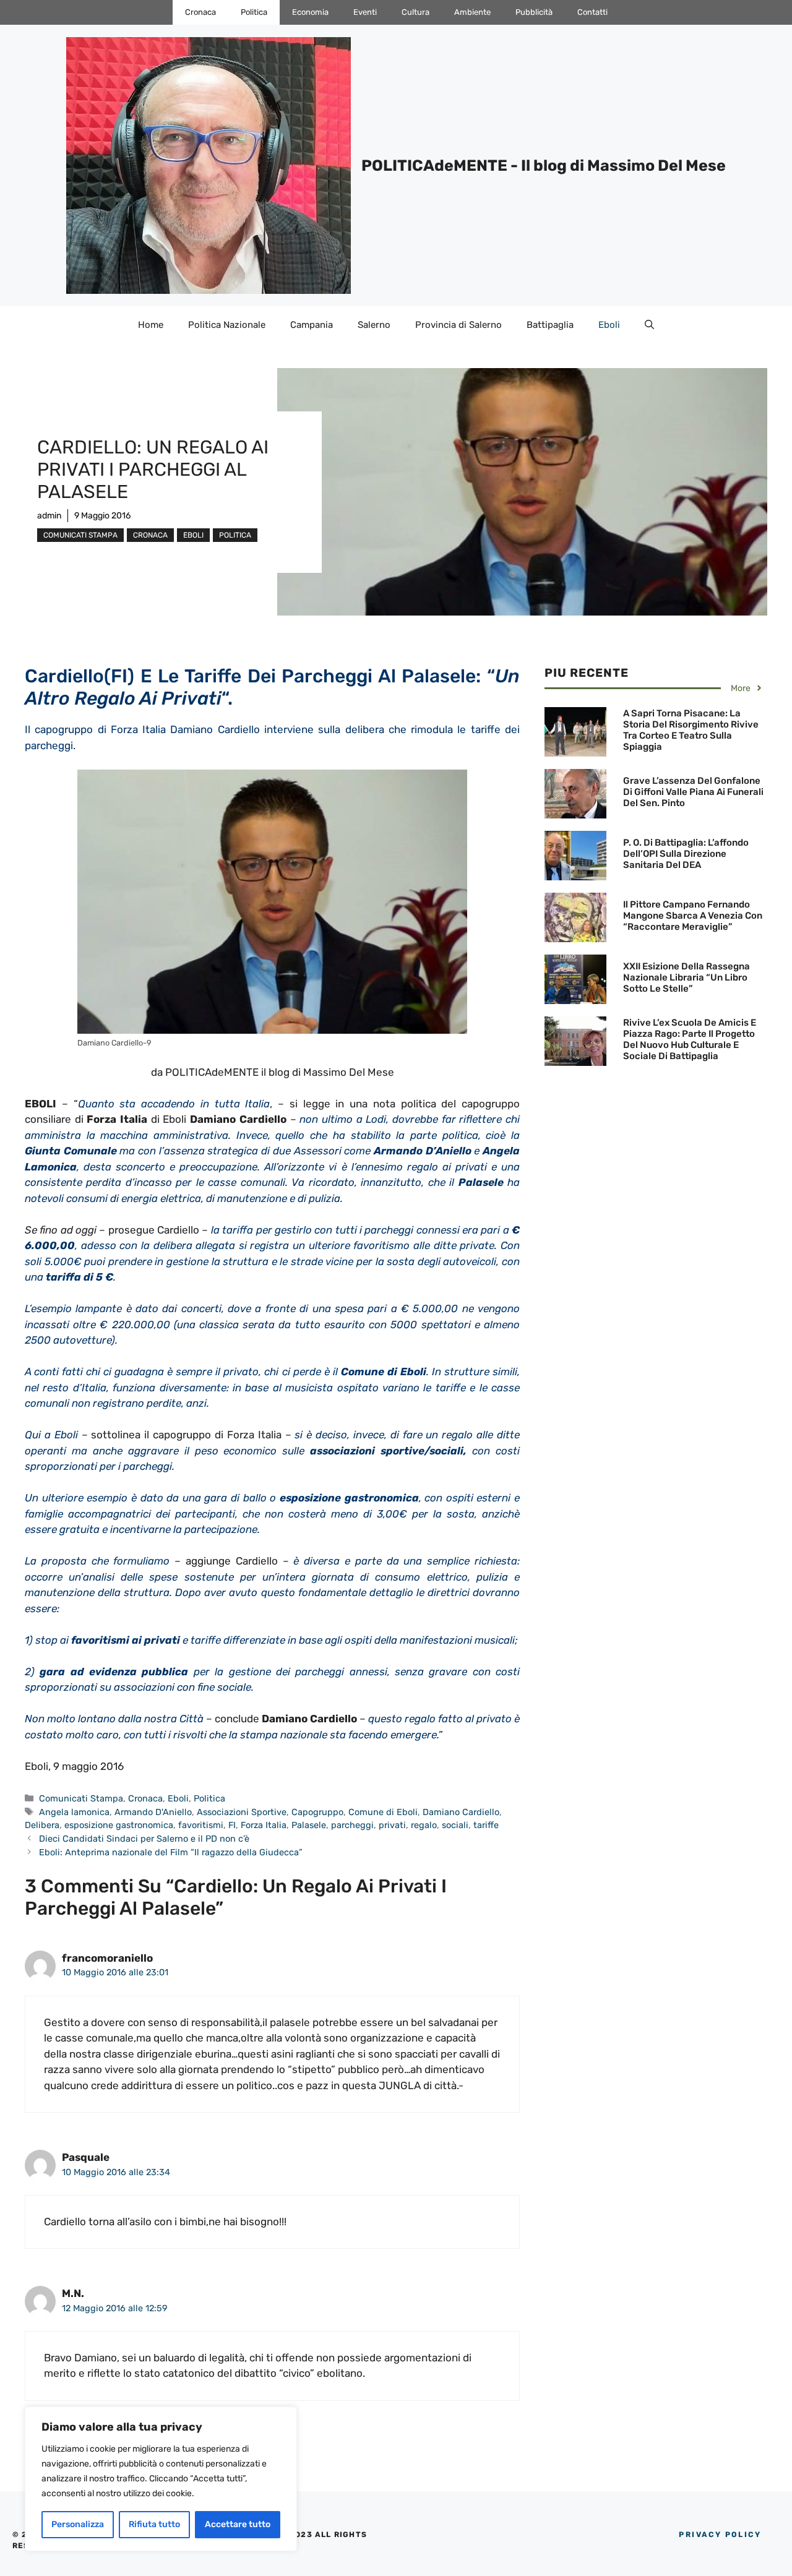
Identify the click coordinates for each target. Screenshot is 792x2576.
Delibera (42, 1825)
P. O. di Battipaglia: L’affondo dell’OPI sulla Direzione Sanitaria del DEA (686, 854)
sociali (455, 1825)
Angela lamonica (74, 1812)
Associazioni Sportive (242, 1812)
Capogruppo (317, 1812)
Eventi (365, 12)
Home (151, 325)
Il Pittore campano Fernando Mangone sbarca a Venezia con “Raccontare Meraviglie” (693, 916)
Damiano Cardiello (461, 1812)
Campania (312, 325)
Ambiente (472, 12)
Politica (254, 12)
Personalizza (78, 2524)
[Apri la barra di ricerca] (649, 325)
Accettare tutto (238, 2524)
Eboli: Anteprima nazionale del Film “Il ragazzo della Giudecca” (171, 1852)
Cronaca (200, 12)
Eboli (609, 325)
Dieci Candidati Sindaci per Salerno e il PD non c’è (144, 1839)
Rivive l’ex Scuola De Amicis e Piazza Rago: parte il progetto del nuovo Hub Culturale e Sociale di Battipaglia (690, 1039)
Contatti (592, 12)
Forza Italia (264, 1825)
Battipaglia (550, 325)
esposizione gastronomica (119, 1825)
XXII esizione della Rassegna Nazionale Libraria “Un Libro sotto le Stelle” (687, 977)
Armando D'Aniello (153, 1812)
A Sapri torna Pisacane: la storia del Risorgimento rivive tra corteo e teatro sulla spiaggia (691, 730)
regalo (424, 1825)
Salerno (374, 325)
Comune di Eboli (383, 1812)
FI (232, 1825)
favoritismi (201, 1825)
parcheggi (352, 1825)
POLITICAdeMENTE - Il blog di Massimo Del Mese (544, 165)
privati (392, 1825)
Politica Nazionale (227, 325)
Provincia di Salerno (458, 325)
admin (49, 516)
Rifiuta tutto (154, 2524)
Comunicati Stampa (80, 535)
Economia (310, 12)
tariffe (486, 1825)
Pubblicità (534, 12)
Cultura (415, 12)
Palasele (309, 1825)
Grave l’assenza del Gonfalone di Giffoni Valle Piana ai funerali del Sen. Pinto (693, 792)
